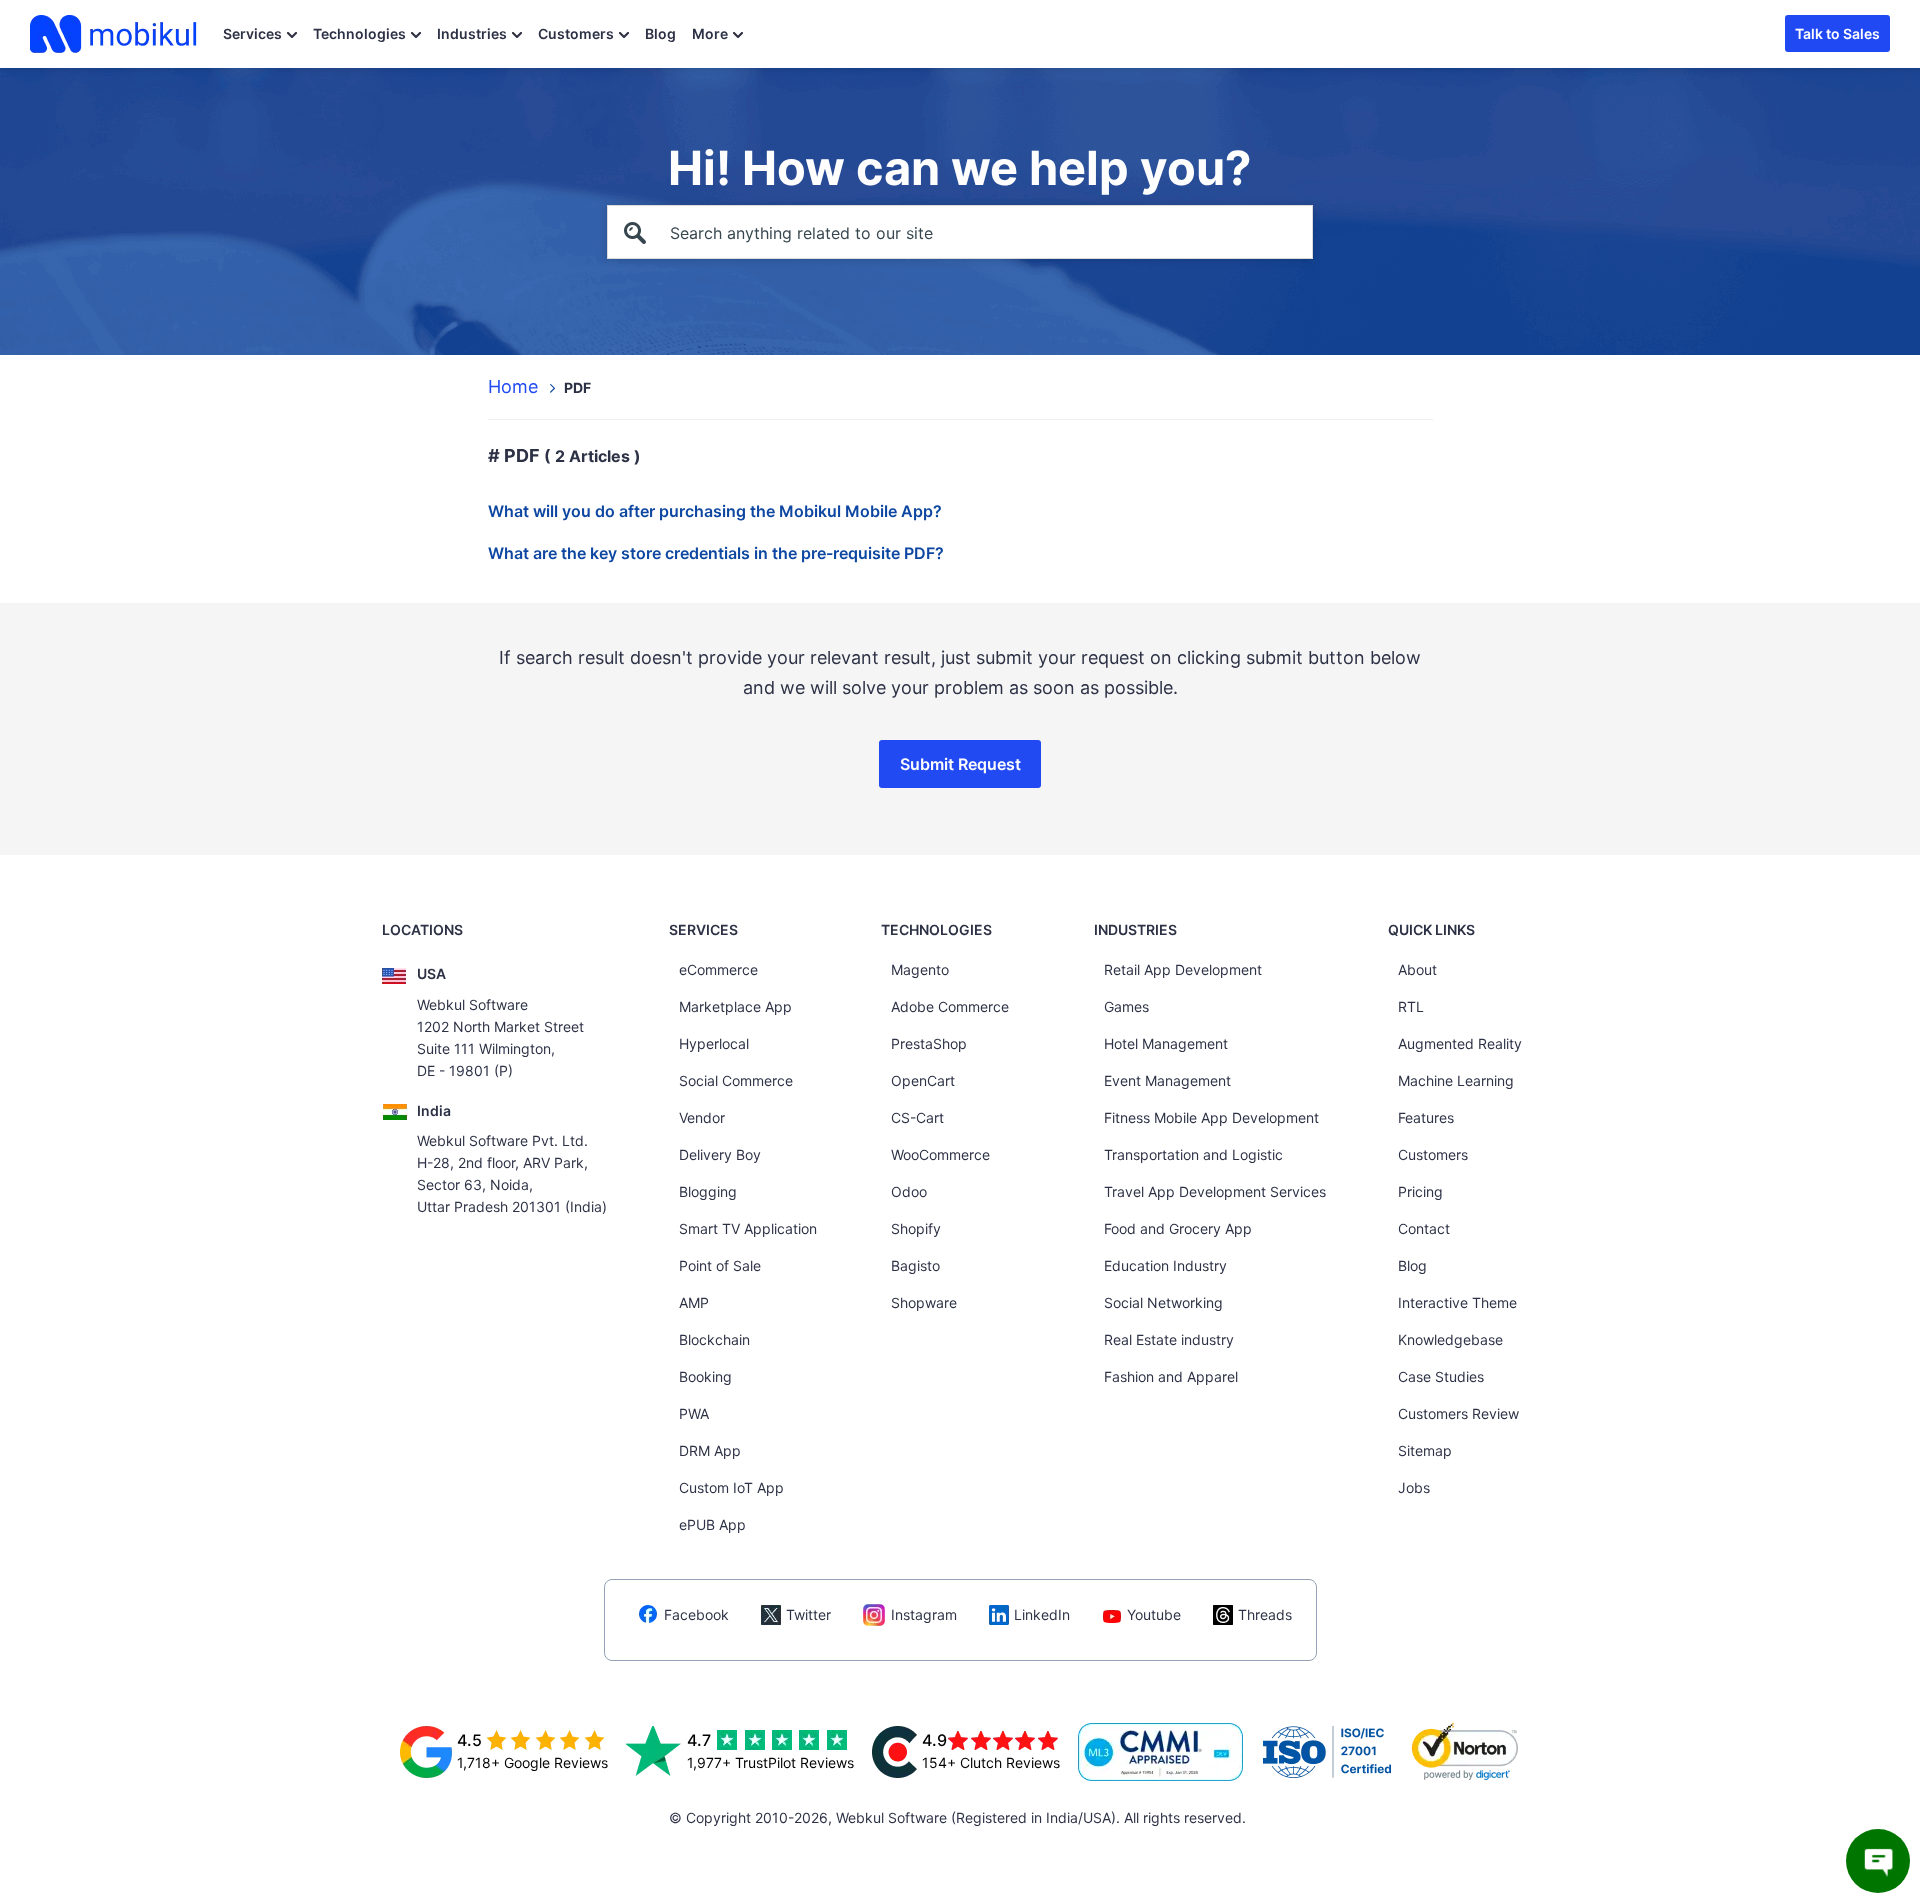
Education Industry (1165, 1265)
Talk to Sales (1837, 33)
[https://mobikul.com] (115, 34)
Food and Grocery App (1178, 1228)
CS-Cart (917, 1117)
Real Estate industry (1169, 1339)
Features (1426, 1117)
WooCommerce (940, 1154)
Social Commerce (736, 1080)
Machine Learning (1456, 1080)
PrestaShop (929, 1043)
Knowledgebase (1450, 1339)
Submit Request (960, 764)
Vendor (702, 1117)
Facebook (696, 1614)
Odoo (909, 1191)
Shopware (924, 1302)
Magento (920, 969)
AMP (694, 1302)
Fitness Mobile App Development (1211, 1117)
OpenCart (923, 1080)
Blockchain (714, 1339)
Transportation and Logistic (1193, 1154)
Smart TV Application (748, 1228)
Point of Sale (720, 1265)
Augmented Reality (1460, 1043)
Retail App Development (1183, 969)
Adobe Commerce (950, 1006)
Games (1126, 1006)
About (1417, 969)
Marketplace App (735, 1006)
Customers (576, 33)
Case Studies (1441, 1376)
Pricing (1420, 1191)
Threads (1265, 1614)
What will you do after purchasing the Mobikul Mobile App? (715, 511)
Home (513, 386)
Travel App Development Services (1215, 1191)
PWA (694, 1413)
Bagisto (915, 1265)
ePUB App (712, 1524)
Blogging (708, 1191)
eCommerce (718, 969)
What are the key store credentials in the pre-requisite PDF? (716, 553)
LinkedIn (1042, 1614)
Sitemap (1425, 1450)
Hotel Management (1166, 1043)
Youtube (1154, 1614)
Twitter (808, 1614)
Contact (1424, 1228)
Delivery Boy (720, 1154)
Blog (660, 33)
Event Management (1167, 1080)
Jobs (1414, 1487)
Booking (705, 1376)
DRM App (710, 1450)
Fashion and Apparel (1171, 1376)
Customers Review (1458, 1413)
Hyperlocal (714, 1043)
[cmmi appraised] (1161, 1752)
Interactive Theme (1457, 1302)
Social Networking (1163, 1302)
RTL (1411, 1006)
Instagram (924, 1614)
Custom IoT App (731, 1487)
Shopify (916, 1228)
